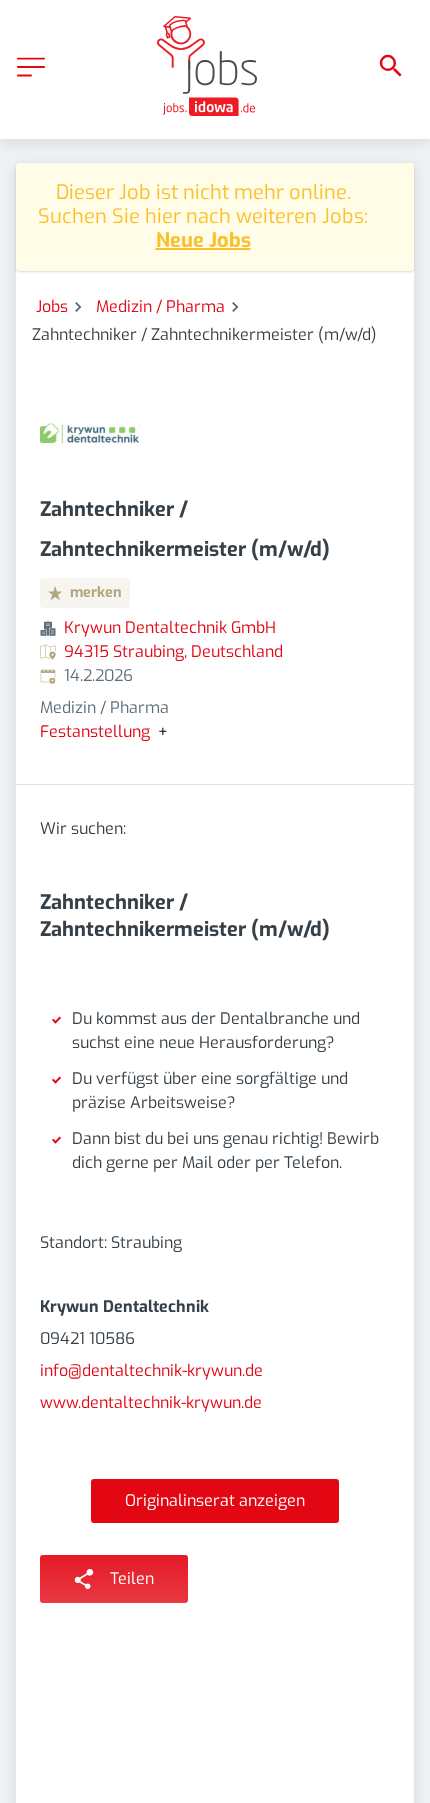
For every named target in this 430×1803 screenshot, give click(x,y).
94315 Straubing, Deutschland (173, 651)
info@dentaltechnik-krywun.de (151, 1370)
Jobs (52, 306)
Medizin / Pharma (160, 306)
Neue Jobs (203, 240)
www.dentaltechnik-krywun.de (151, 1402)
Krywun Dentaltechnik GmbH (170, 627)
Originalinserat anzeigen (215, 1500)
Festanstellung (95, 732)
